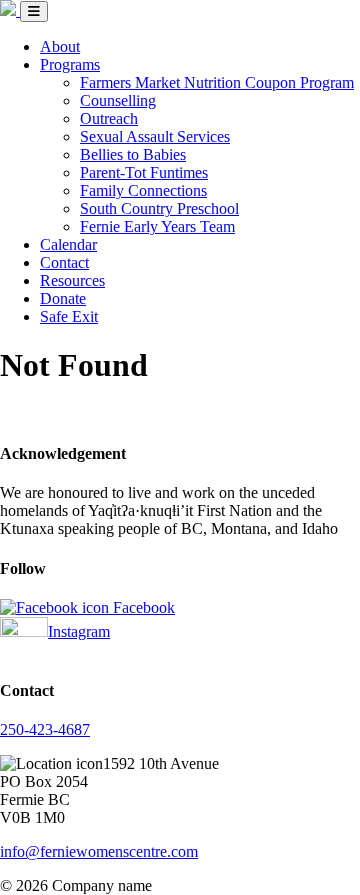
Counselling (118, 100)
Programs (70, 64)
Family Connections (143, 190)
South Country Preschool (159, 208)
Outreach (109, 118)
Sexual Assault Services (155, 136)
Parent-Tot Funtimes (144, 172)
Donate (63, 298)
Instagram (79, 631)
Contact (64, 262)
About (60, 46)
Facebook (142, 607)
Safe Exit (69, 316)
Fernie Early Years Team (157, 226)
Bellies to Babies (133, 154)
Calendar (68, 244)
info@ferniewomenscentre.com (99, 851)
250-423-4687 (45, 729)
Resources (72, 280)
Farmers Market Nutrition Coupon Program (217, 82)
